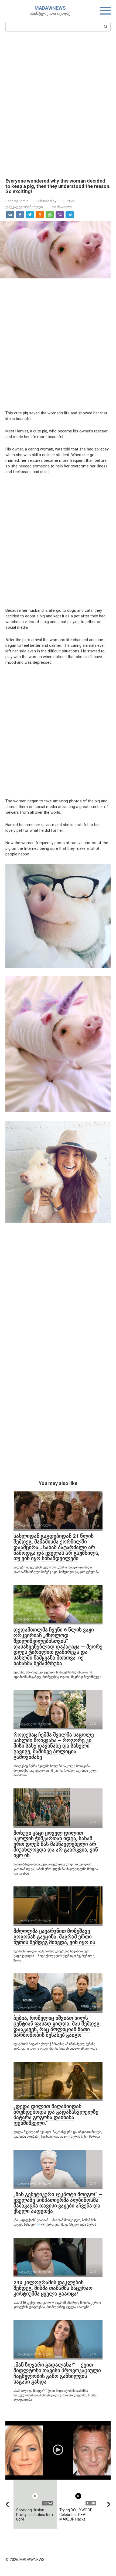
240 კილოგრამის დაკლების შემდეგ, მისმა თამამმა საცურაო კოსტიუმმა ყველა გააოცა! (53, 2288)
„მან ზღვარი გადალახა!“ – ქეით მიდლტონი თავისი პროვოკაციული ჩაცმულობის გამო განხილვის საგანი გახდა (57, 2373)
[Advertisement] (58, 104)
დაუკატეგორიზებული (24, 207)
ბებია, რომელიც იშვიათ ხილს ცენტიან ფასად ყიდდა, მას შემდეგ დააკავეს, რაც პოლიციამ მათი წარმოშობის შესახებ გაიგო (57, 2026)
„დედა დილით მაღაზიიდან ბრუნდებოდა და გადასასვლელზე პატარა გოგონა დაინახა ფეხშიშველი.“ (56, 2115)
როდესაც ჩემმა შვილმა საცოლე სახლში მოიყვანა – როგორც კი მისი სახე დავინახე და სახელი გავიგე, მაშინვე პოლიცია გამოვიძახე (54, 1746)
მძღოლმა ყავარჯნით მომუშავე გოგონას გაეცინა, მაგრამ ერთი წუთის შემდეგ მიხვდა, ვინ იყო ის (54, 1937)
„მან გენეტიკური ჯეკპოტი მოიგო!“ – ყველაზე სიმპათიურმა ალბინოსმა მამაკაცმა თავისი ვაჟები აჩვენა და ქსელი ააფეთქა (58, 2203)
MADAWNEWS (50, 8)
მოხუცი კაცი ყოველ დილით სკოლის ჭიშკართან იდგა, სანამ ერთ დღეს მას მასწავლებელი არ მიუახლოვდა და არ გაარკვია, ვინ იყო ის (56, 1844)
